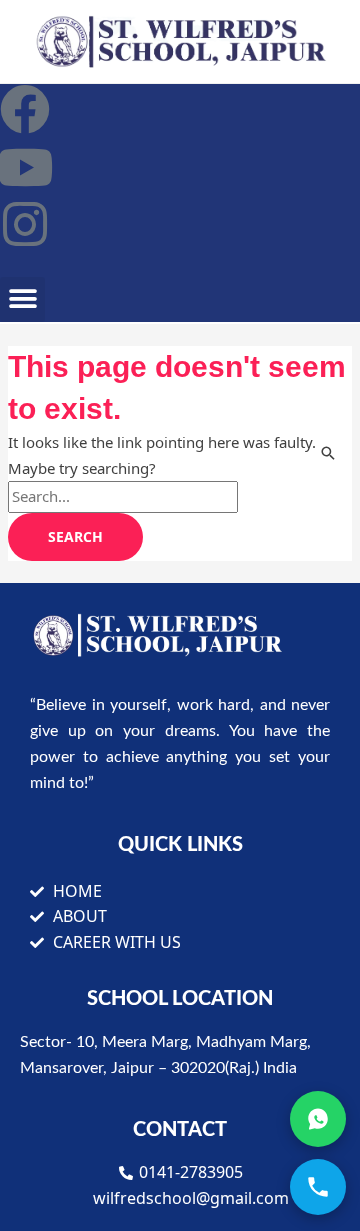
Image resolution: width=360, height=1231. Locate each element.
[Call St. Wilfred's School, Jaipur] (318, 1187)
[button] (22, 299)
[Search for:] (123, 496)
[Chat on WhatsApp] (318, 1119)
